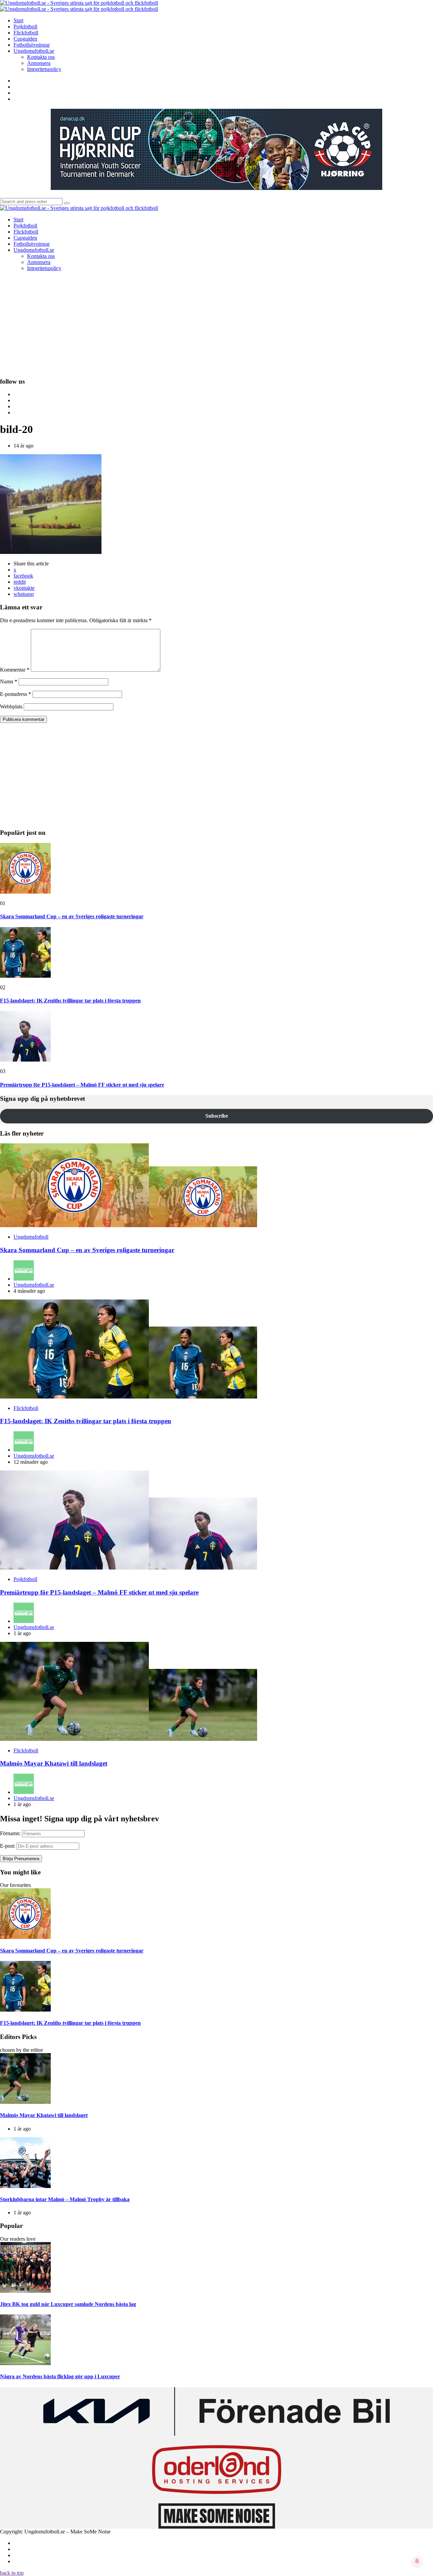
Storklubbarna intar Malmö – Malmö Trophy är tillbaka (65, 2199)
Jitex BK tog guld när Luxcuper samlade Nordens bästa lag (68, 2304)
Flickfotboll (26, 1408)
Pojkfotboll (25, 1579)
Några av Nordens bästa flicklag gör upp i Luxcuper (60, 2376)
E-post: (8, 1846)
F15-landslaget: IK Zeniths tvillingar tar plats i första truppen (70, 1001)
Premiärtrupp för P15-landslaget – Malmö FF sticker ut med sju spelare (82, 1085)
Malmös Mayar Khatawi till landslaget (54, 1763)
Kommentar (15, 670)
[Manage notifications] (417, 2561)
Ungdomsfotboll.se (34, 1285)
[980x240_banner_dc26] (216, 188)
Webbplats (11, 707)
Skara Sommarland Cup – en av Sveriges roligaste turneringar (72, 916)
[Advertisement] (216, 324)
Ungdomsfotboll (31, 1237)
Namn (9, 682)
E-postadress (16, 694)
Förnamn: (10, 1833)
